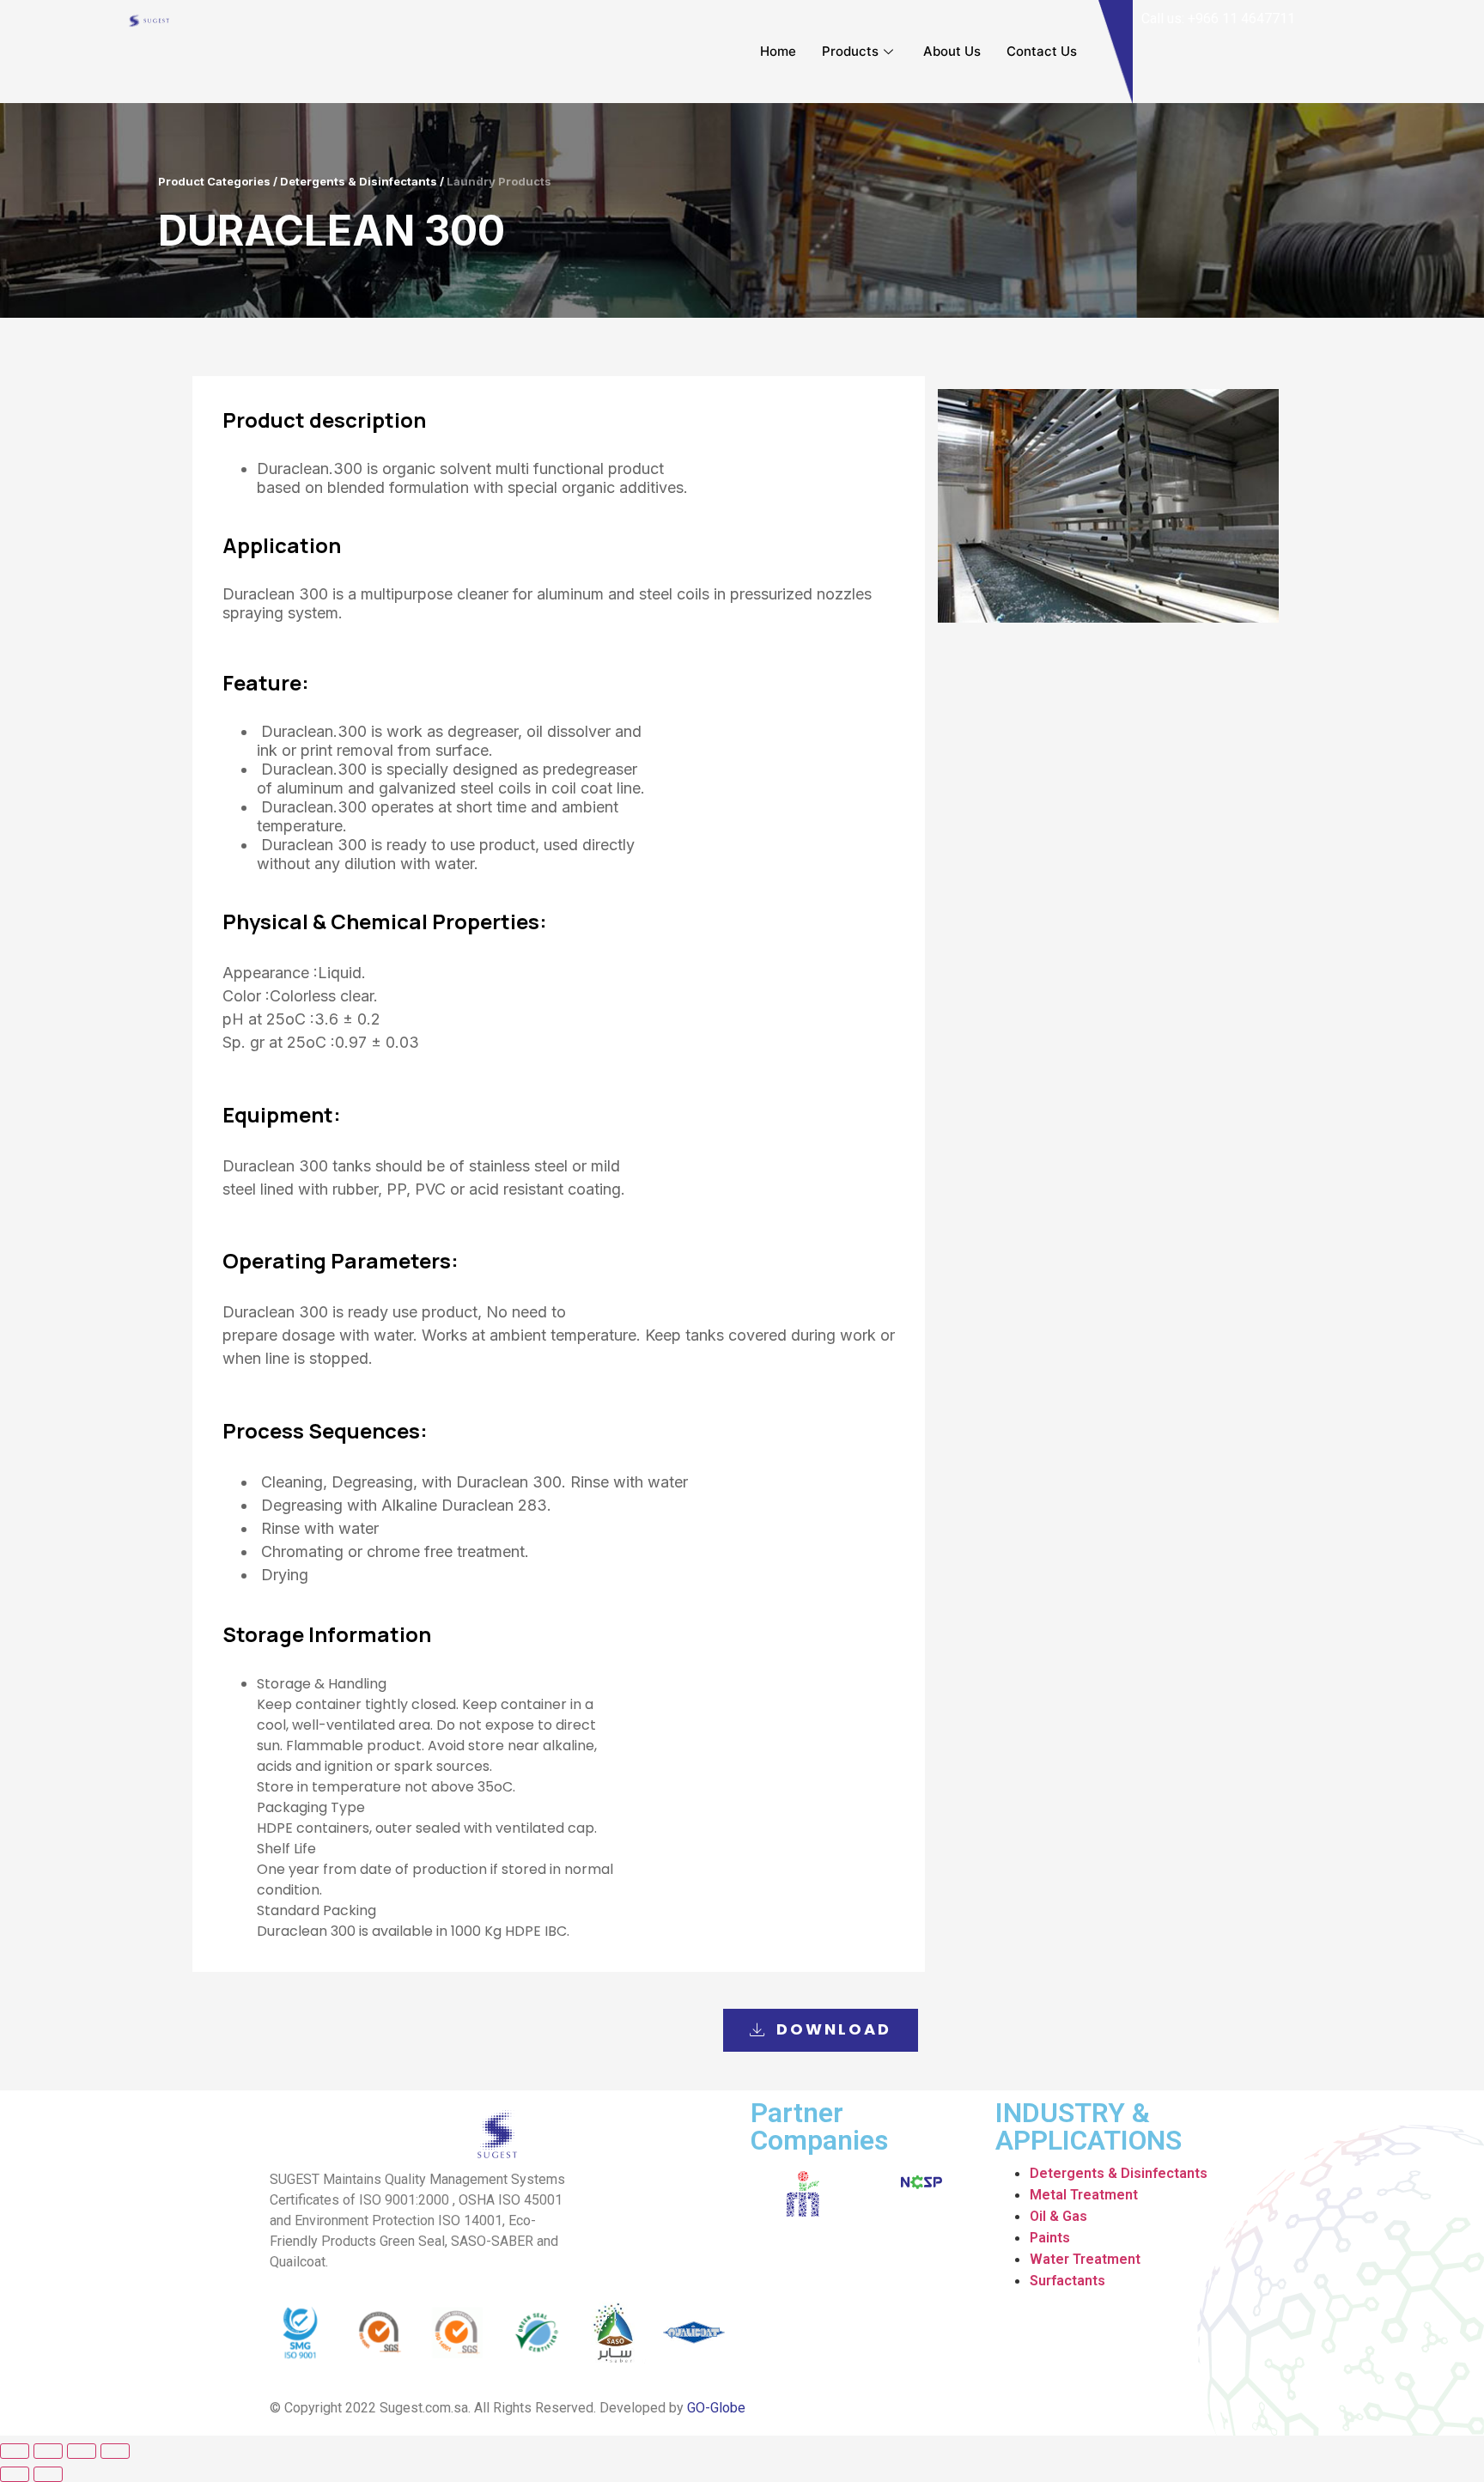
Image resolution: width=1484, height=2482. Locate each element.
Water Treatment (1085, 2259)
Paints (1050, 2238)
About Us (952, 51)
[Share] (48, 2451)
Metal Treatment (1084, 2195)
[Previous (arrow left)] (15, 2474)
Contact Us (1042, 51)
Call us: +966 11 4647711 (1218, 18)
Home (778, 51)
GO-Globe (716, 2408)
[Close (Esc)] (15, 2451)
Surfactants (1067, 2281)
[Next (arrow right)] (48, 2474)
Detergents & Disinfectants (1119, 2173)
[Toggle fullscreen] (82, 2451)
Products (850, 51)
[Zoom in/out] (115, 2451)
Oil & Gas (1058, 2216)
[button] (821, 2030)
